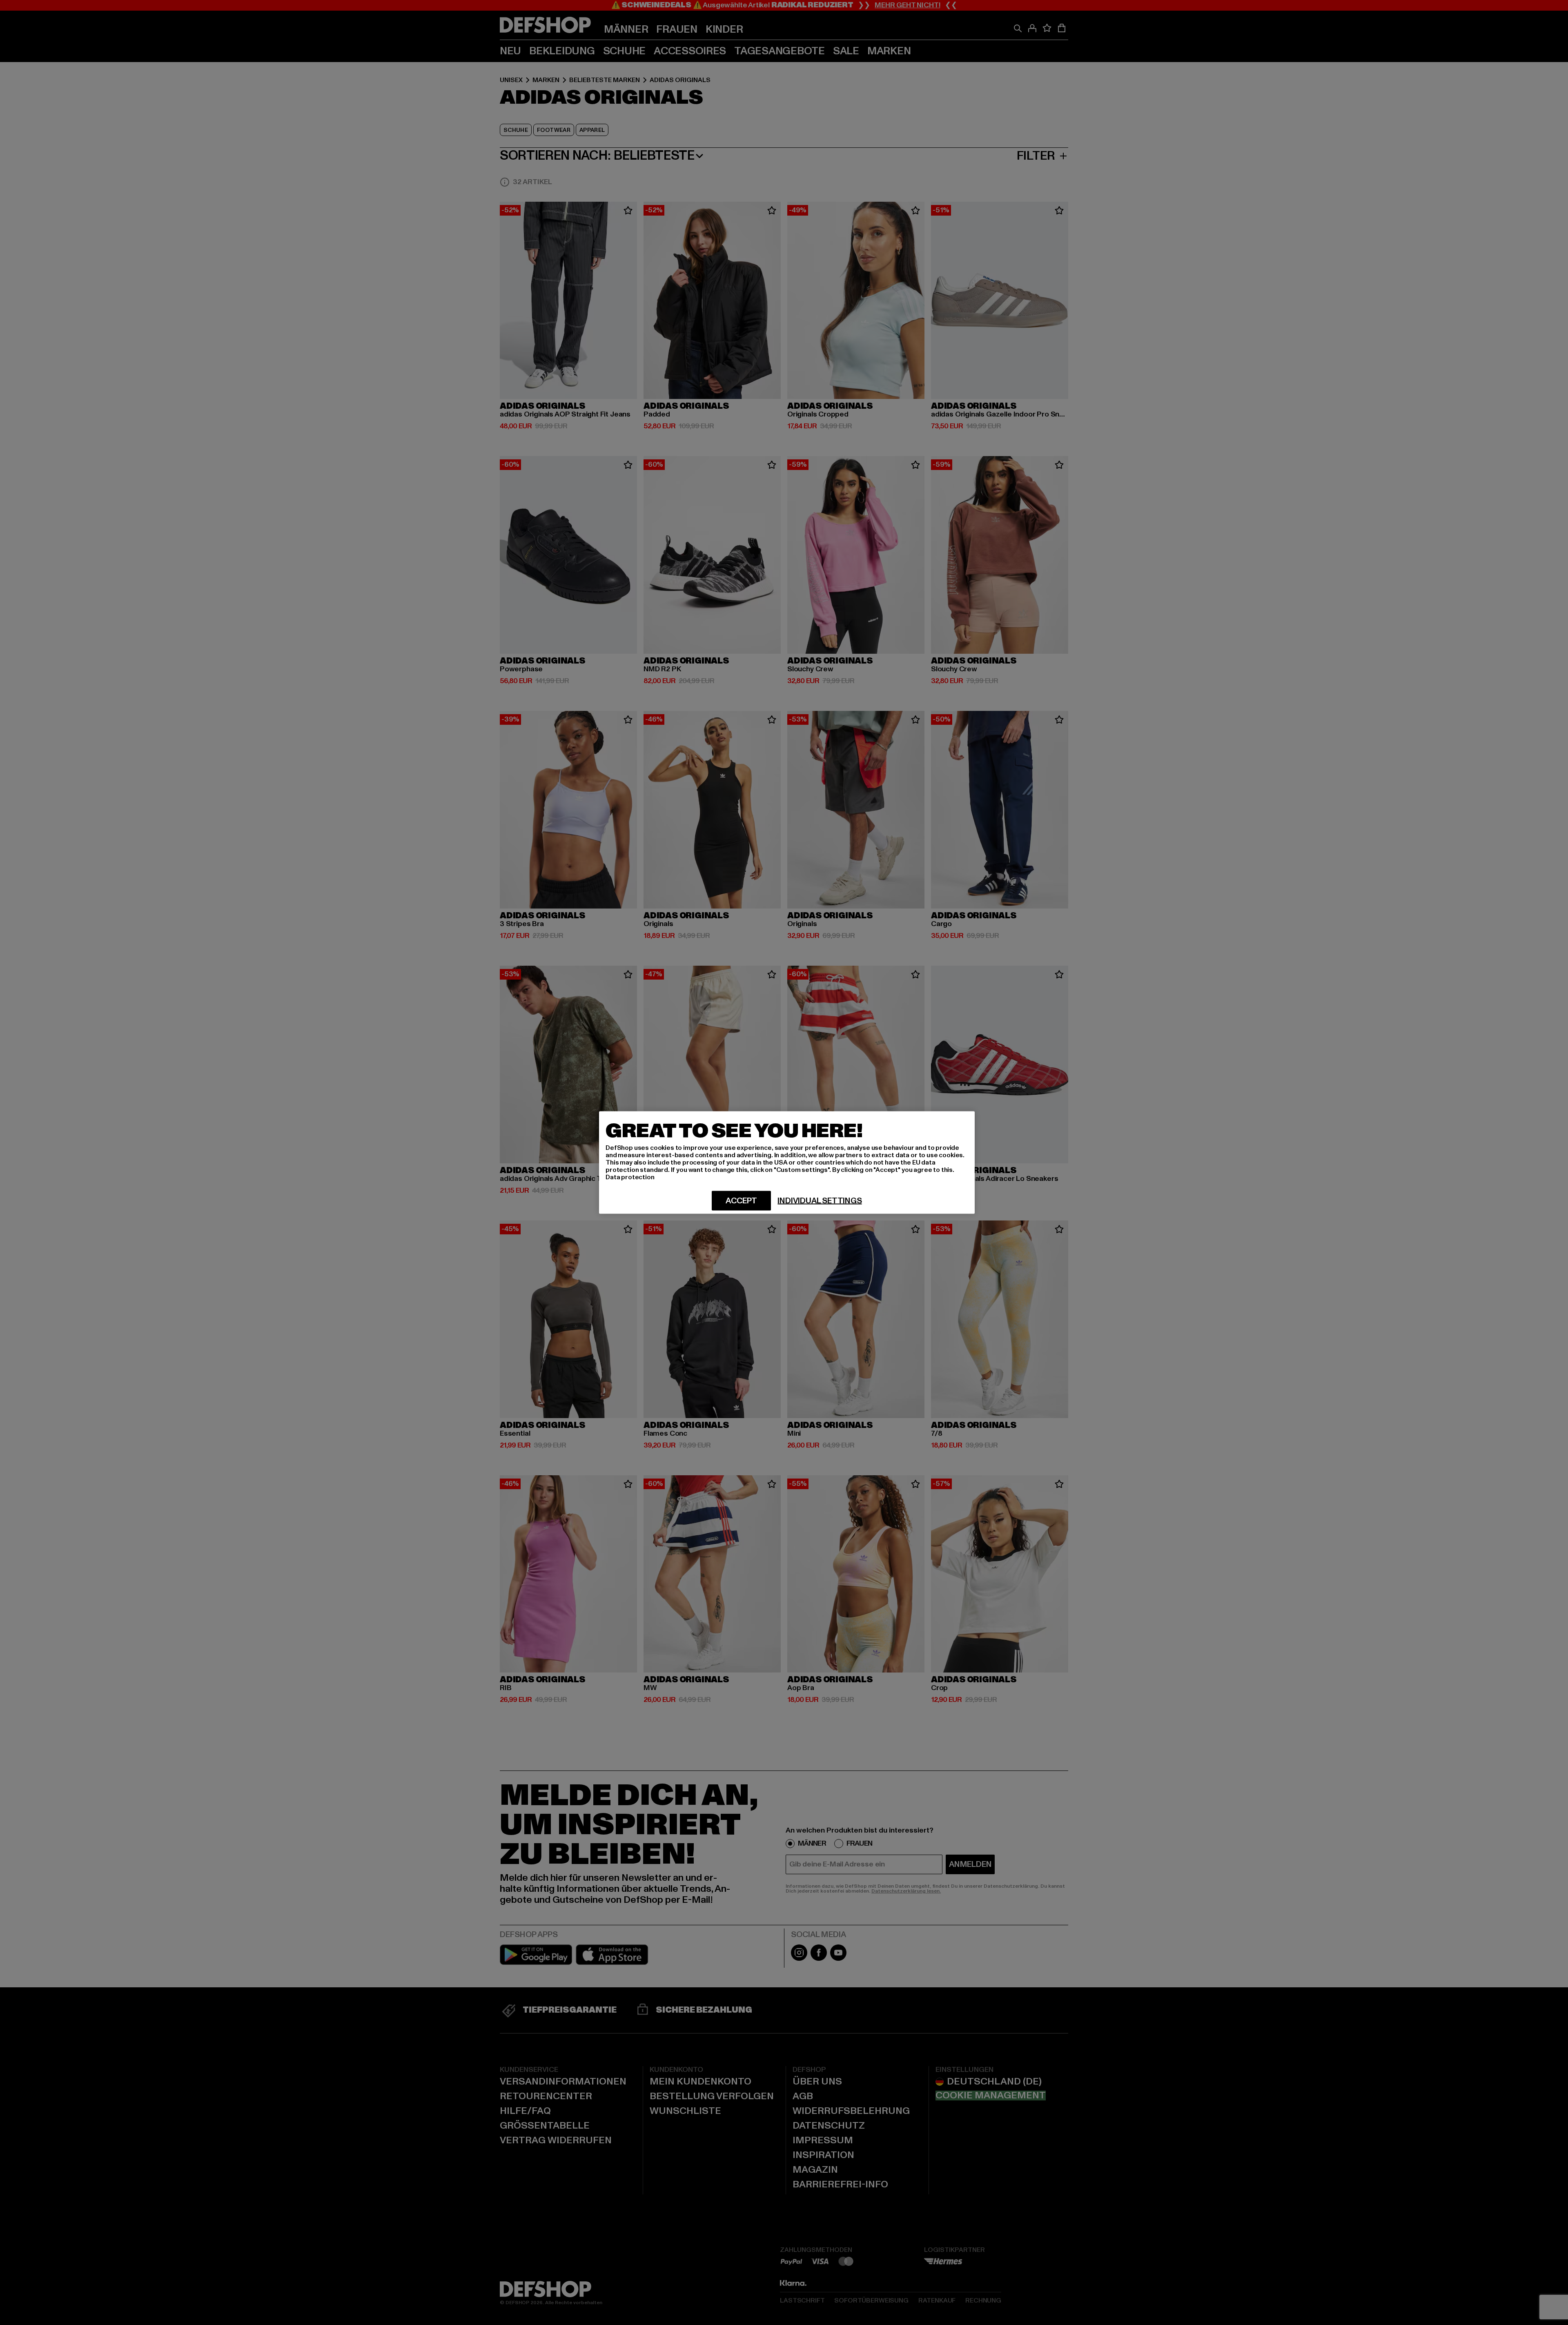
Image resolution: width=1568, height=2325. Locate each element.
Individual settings (820, 1201)
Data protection (630, 1177)
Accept (741, 1201)
